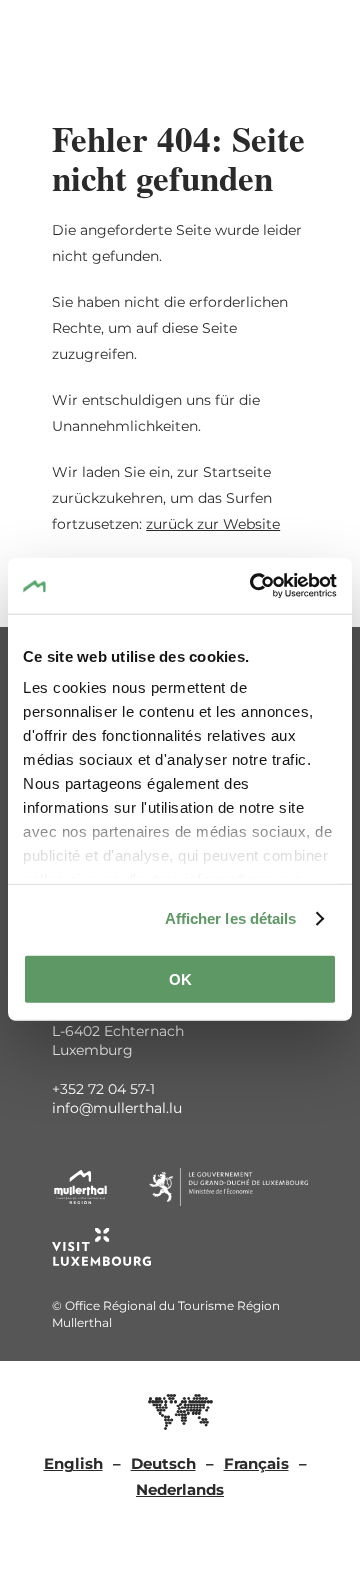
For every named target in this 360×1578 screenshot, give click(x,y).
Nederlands (180, 1489)
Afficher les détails (231, 918)
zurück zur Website (213, 524)
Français (256, 1463)
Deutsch (163, 1463)
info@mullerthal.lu (117, 1108)
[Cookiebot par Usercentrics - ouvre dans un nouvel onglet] (254, 586)
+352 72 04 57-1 (103, 1089)
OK (180, 978)
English (73, 1463)
